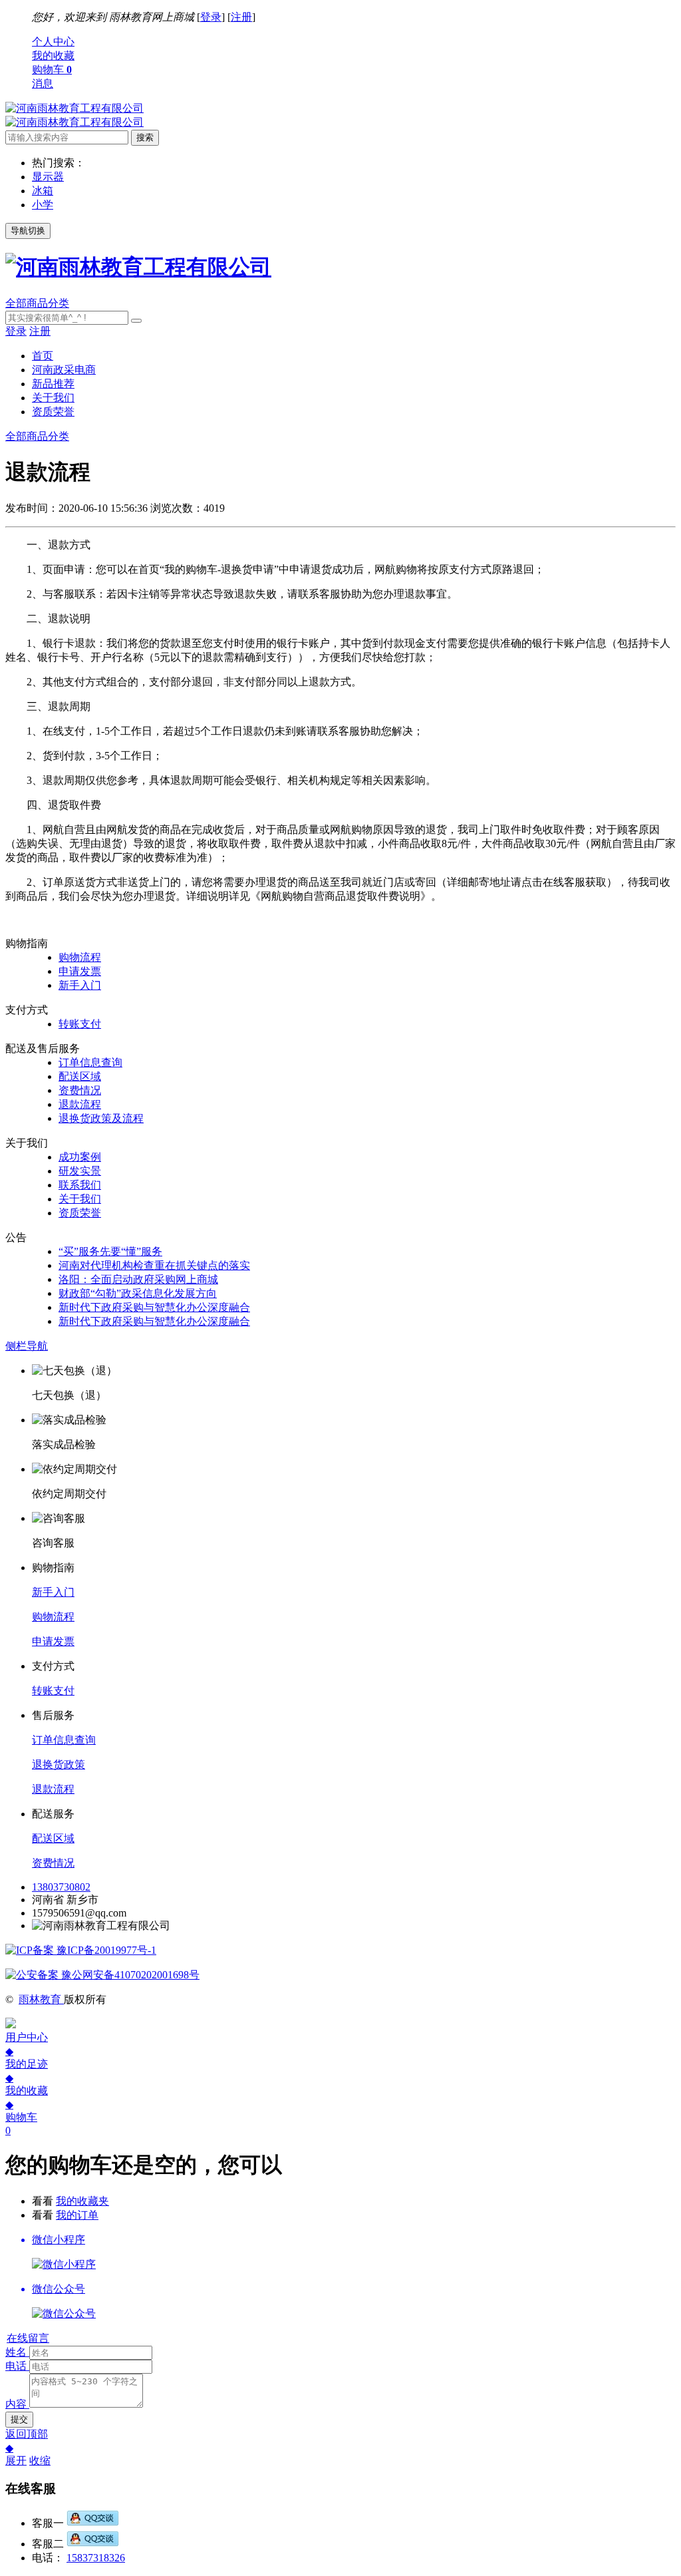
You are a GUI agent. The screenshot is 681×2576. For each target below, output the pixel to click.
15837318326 (96, 2558)
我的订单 (77, 2215)
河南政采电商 (64, 370)
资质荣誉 (53, 412)
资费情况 (80, 1090)
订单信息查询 (90, 1062)
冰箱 (43, 191)
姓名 (16, 2352)
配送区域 (80, 1076)
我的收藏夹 (82, 2201)
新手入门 (80, 985)
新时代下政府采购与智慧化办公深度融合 (154, 1307)
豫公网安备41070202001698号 (129, 1975)
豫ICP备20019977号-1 (105, 1950)
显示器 (48, 177)
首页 (43, 356)
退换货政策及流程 (101, 1118)
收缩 (40, 2461)
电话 (16, 2366)
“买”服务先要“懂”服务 (110, 1251)
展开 (16, 2461)
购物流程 (80, 957)
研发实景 (80, 1171)
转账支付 (80, 1024)
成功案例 (80, 1157)
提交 (19, 2419)
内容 (16, 2404)
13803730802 (61, 1887)
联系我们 (80, 1185)
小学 (43, 205)
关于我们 (53, 398)
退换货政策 (59, 1764)
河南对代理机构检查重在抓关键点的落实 (154, 1265)
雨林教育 (41, 1999)
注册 (241, 17)
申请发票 (80, 971)
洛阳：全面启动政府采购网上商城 (138, 1279)
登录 (211, 17)
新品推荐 (53, 384)
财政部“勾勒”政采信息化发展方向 (138, 1293)
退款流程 (80, 1104)
